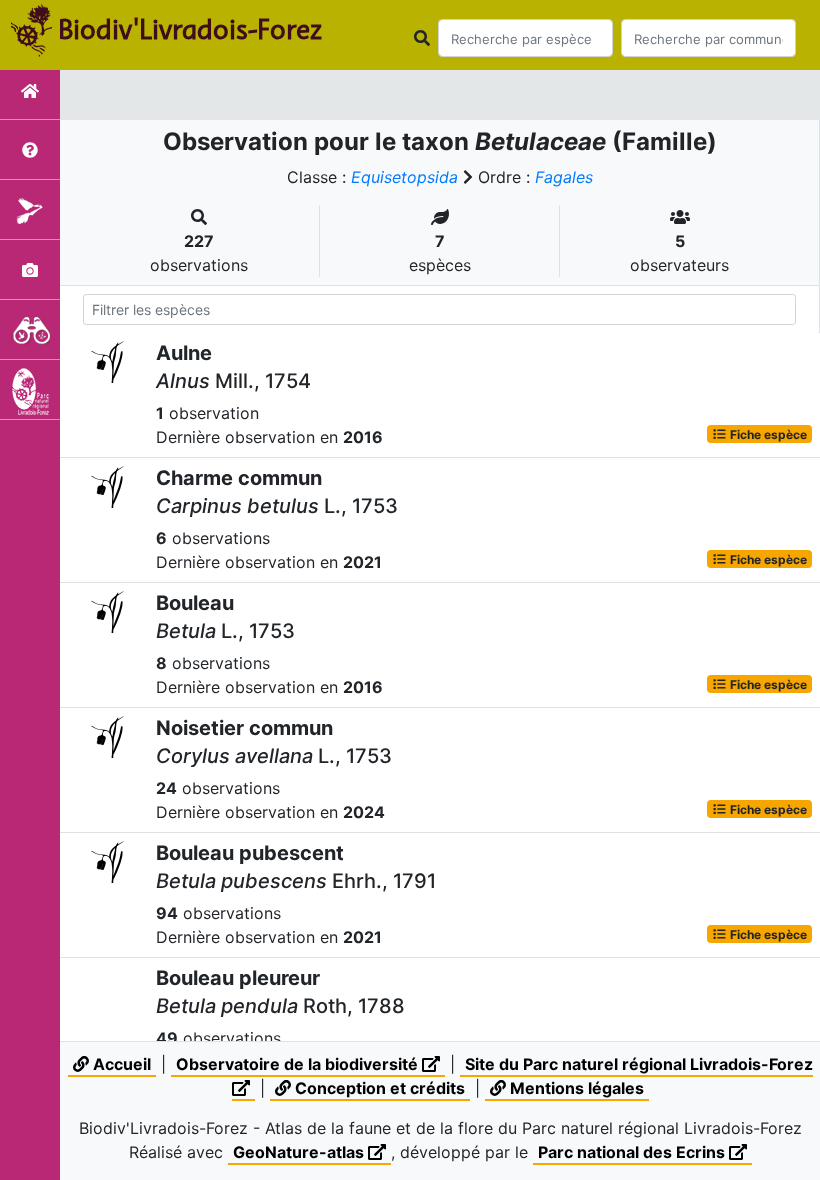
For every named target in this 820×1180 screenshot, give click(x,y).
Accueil (120, 1064)
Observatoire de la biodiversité (299, 1064)
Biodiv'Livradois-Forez (190, 29)
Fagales (564, 177)
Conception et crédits (378, 1088)
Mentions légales (575, 1088)
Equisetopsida (404, 177)
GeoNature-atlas (300, 1152)
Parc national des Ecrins (633, 1152)
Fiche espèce (767, 433)
